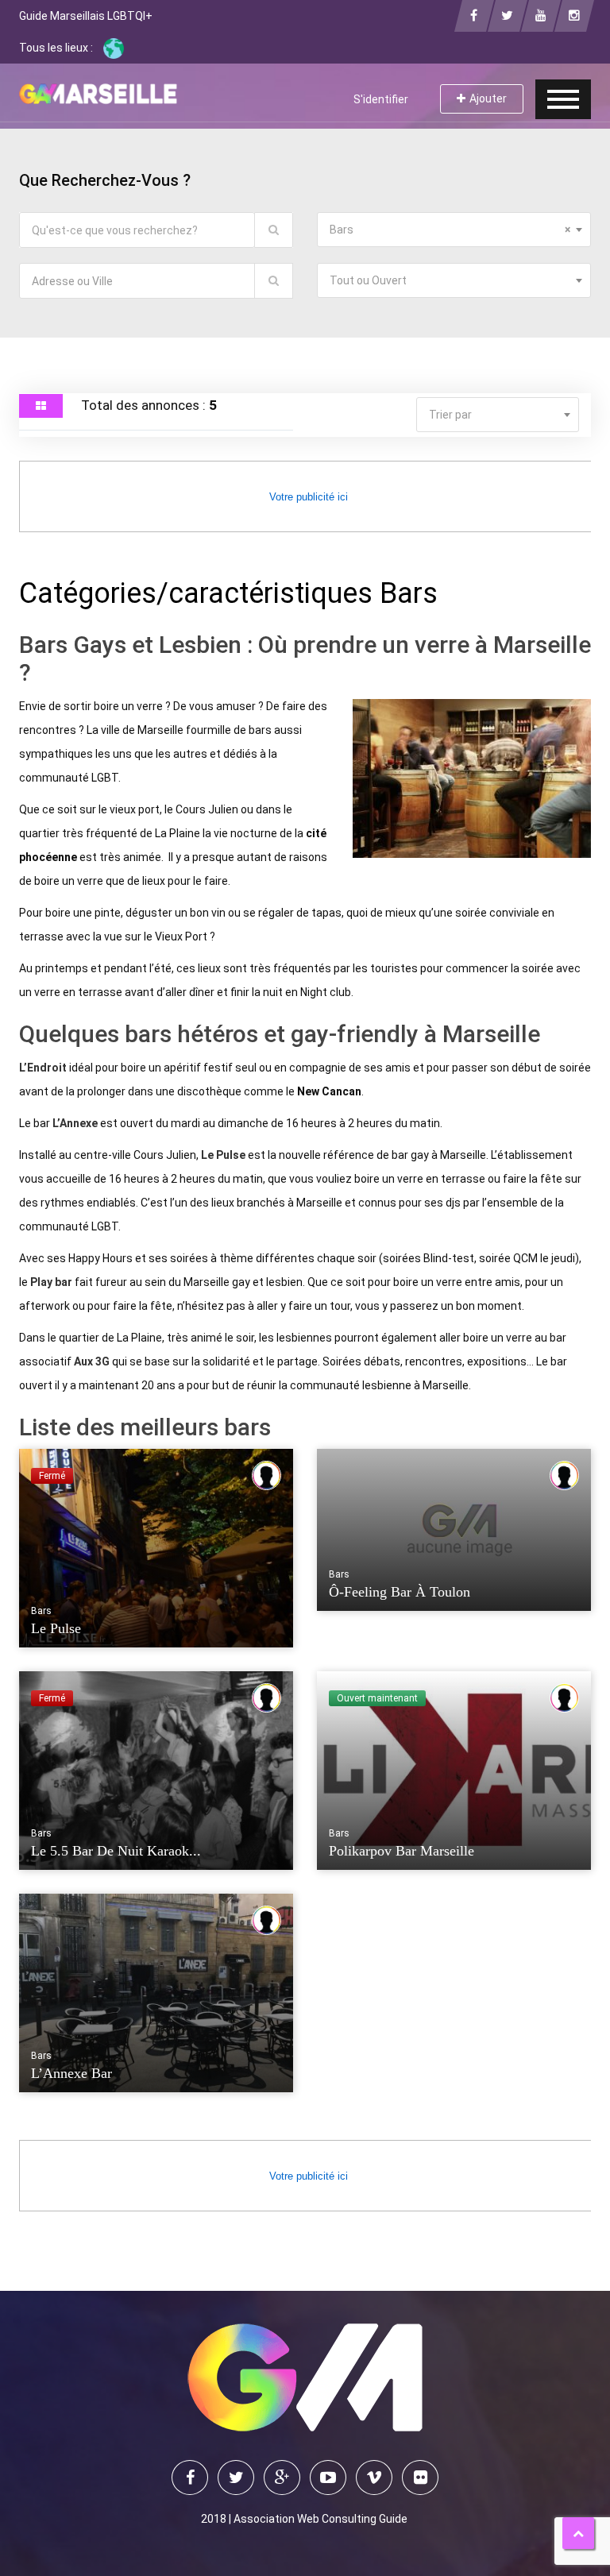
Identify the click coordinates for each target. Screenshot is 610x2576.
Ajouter (488, 98)
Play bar (51, 1282)
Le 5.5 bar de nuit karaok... (116, 1851)
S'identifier (381, 99)
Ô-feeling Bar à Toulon (400, 1592)
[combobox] (454, 230)
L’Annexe (75, 1123)
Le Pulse (223, 1155)
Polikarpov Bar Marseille (402, 1851)
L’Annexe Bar (71, 2073)
